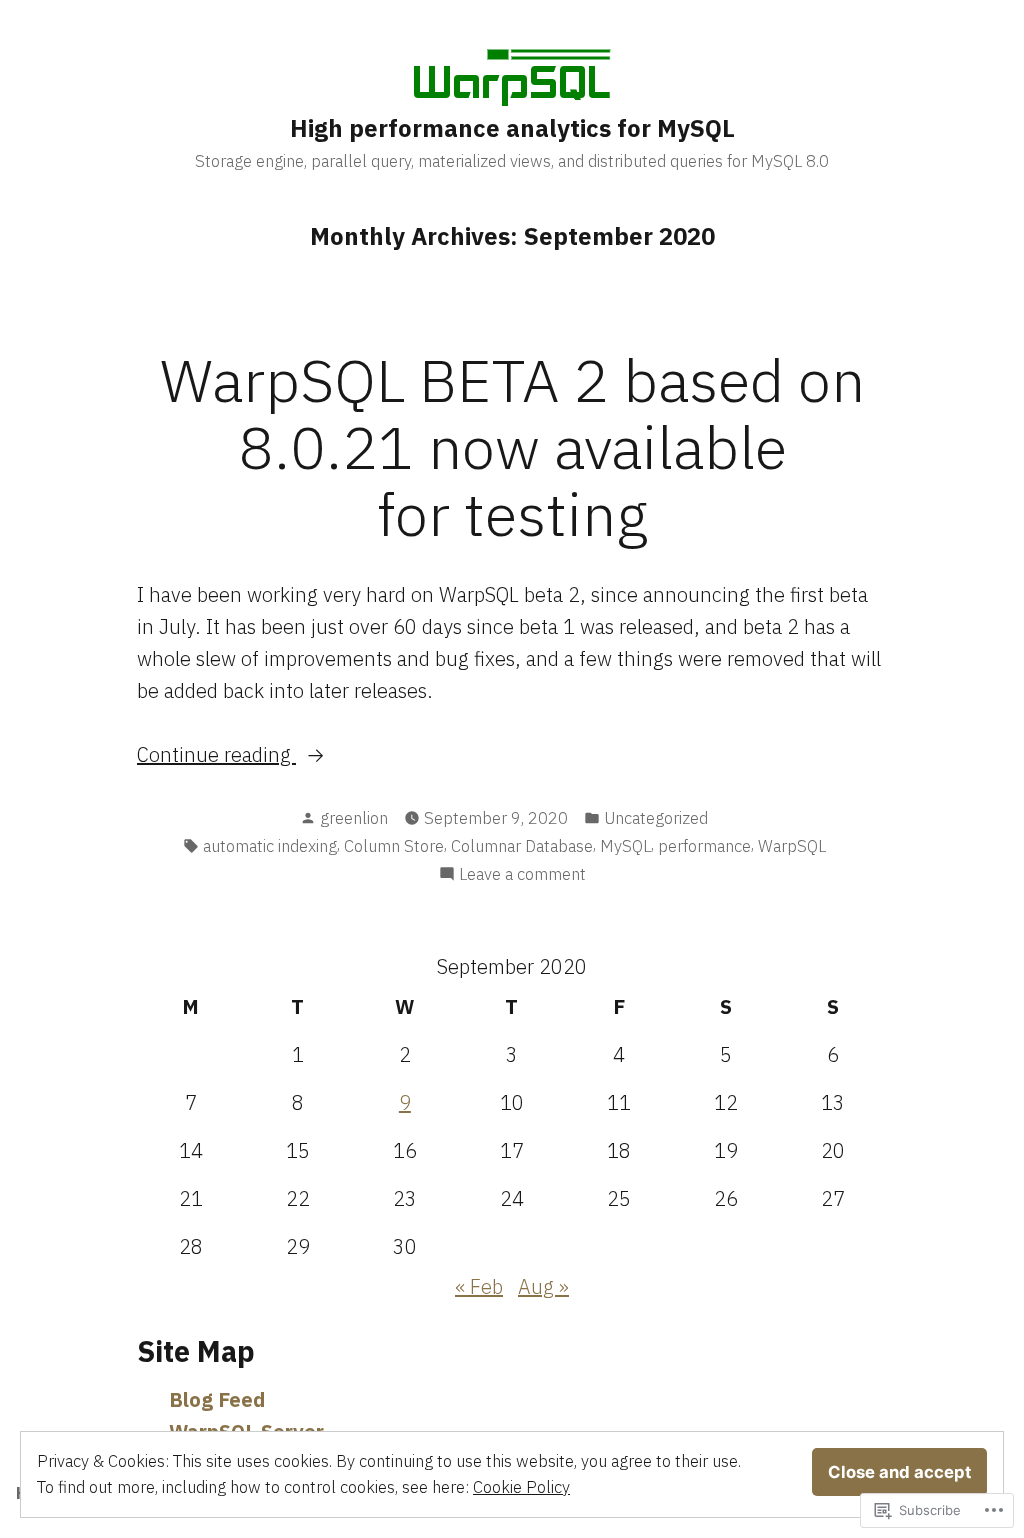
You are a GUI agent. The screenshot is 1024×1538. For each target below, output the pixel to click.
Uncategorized (656, 818)
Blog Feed (217, 1399)
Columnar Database (522, 846)
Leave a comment (522, 875)
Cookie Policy (521, 1487)
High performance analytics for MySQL (512, 128)
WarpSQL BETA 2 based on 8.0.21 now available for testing (512, 446)
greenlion (354, 818)
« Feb (479, 1286)
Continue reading (216, 755)
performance (704, 846)
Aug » (543, 1286)
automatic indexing (270, 846)
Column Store (394, 846)
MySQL (625, 846)
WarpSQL (792, 846)
